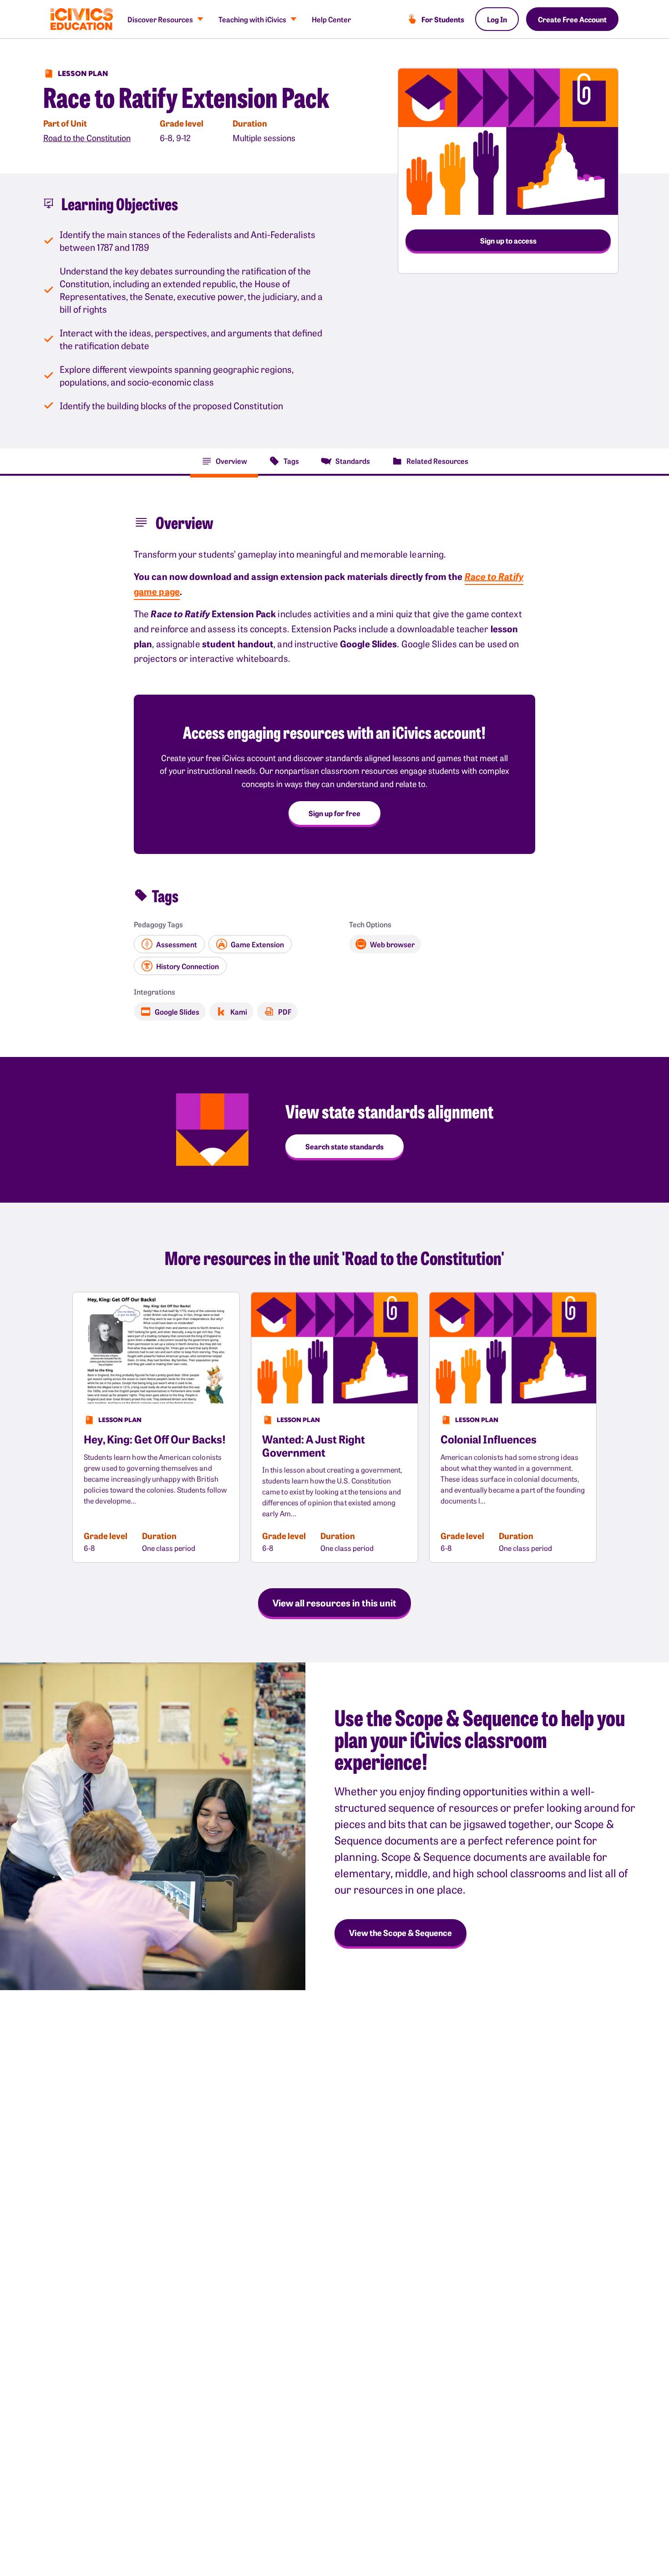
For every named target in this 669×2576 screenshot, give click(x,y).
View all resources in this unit (334, 1602)
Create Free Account (572, 19)
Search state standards (345, 1146)
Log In (497, 19)
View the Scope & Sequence (400, 1933)
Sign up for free (334, 813)
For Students (443, 19)
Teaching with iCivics (252, 19)
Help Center (331, 19)
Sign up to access (508, 240)
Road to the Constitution (87, 138)
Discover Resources (160, 19)
